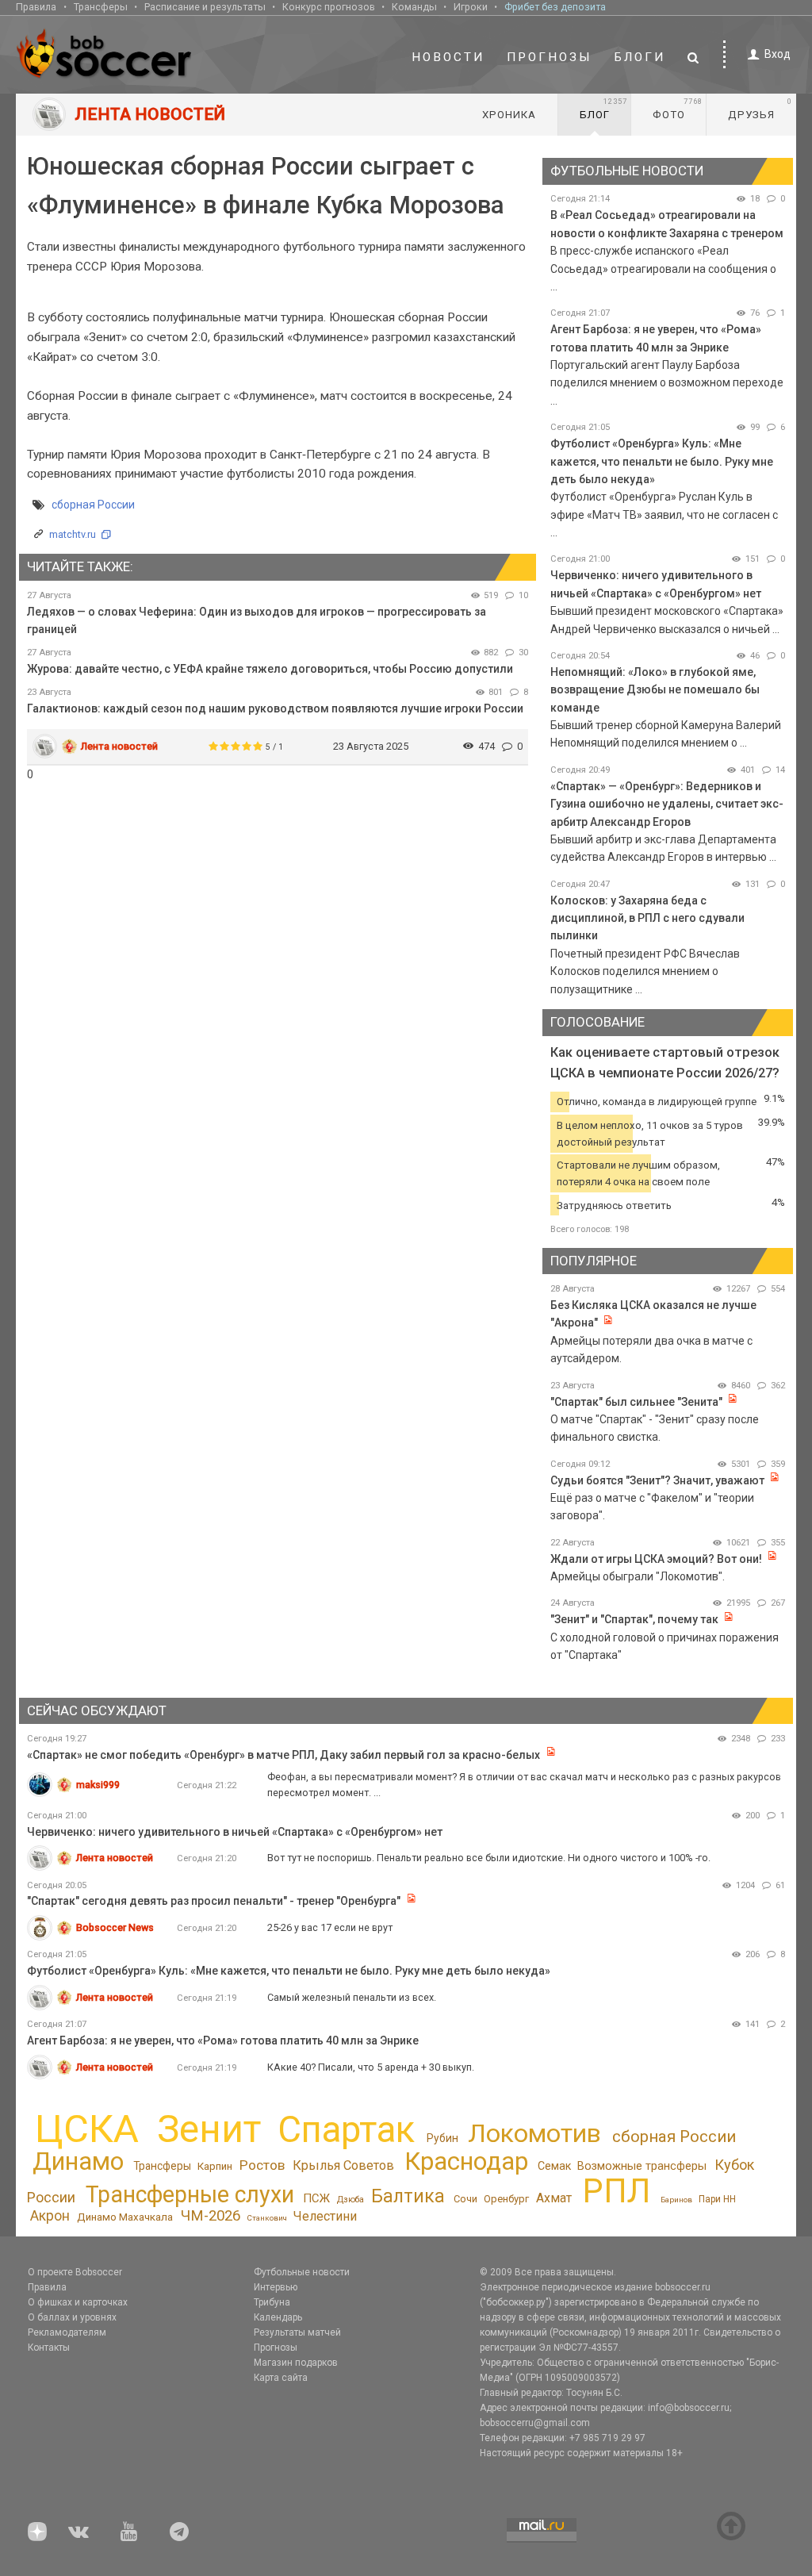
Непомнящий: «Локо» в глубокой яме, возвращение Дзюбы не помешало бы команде (655, 690)
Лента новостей (119, 746)
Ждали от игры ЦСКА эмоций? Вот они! (656, 1559)
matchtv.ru (73, 534)
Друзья (760, 109)
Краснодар (466, 2161)
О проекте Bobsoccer (75, 2272)
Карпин (215, 2166)
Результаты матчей (297, 2332)
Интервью (276, 2287)
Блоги (640, 57)
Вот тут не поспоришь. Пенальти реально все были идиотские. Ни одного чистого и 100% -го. (489, 1858)
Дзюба (350, 2200)
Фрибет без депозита (555, 7)
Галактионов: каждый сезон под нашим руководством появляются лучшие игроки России (275, 708)
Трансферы (101, 7)
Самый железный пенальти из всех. (352, 1997)
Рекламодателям (67, 2332)
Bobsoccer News (115, 1927)
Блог (603, 109)
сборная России (93, 505)
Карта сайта (281, 2378)
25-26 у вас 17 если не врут (330, 1927)
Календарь (278, 2317)
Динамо (78, 2161)
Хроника (509, 115)
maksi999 (98, 1785)
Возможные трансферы (642, 2166)
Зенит (209, 2129)
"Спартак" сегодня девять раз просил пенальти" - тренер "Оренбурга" (214, 1901)
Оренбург (506, 2199)
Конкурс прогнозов (329, 7)
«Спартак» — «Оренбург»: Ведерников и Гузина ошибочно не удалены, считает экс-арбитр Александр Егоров (667, 804)
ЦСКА (87, 2129)
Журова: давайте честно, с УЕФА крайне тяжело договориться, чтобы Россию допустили (270, 669)
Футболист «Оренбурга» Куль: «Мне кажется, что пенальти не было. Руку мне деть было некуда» (662, 461)
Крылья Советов (343, 2165)
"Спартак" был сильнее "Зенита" (636, 1402)
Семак (554, 2166)
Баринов (676, 2200)
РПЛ (617, 2191)
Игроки (471, 7)
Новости (448, 57)
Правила (36, 7)
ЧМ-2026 (211, 2216)
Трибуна (272, 2302)
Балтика (408, 2196)
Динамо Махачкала (125, 2217)
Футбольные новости (302, 2272)
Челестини (325, 2216)
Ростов (262, 2165)
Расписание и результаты (205, 7)
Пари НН (717, 2199)
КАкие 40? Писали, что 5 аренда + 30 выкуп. (371, 2067)
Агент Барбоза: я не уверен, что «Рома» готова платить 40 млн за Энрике (223, 2040)
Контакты (49, 2348)
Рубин (442, 2138)
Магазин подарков (296, 2363)
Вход (778, 54)
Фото (678, 109)
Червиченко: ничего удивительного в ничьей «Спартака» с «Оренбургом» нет (235, 1832)
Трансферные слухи (190, 2194)
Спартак (346, 2130)
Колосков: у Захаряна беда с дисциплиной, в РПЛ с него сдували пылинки (647, 918)
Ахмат (554, 2198)
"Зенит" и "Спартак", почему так (634, 1619)
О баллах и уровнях (72, 2317)
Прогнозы (550, 57)
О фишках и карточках (78, 2302)
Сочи (465, 2199)
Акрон (50, 2216)
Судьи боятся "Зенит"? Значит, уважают (657, 1480)
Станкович (267, 2218)
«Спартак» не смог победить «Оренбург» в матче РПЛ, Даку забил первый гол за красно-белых (283, 1755)
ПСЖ (316, 2198)
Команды (414, 7)
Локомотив (534, 2133)
